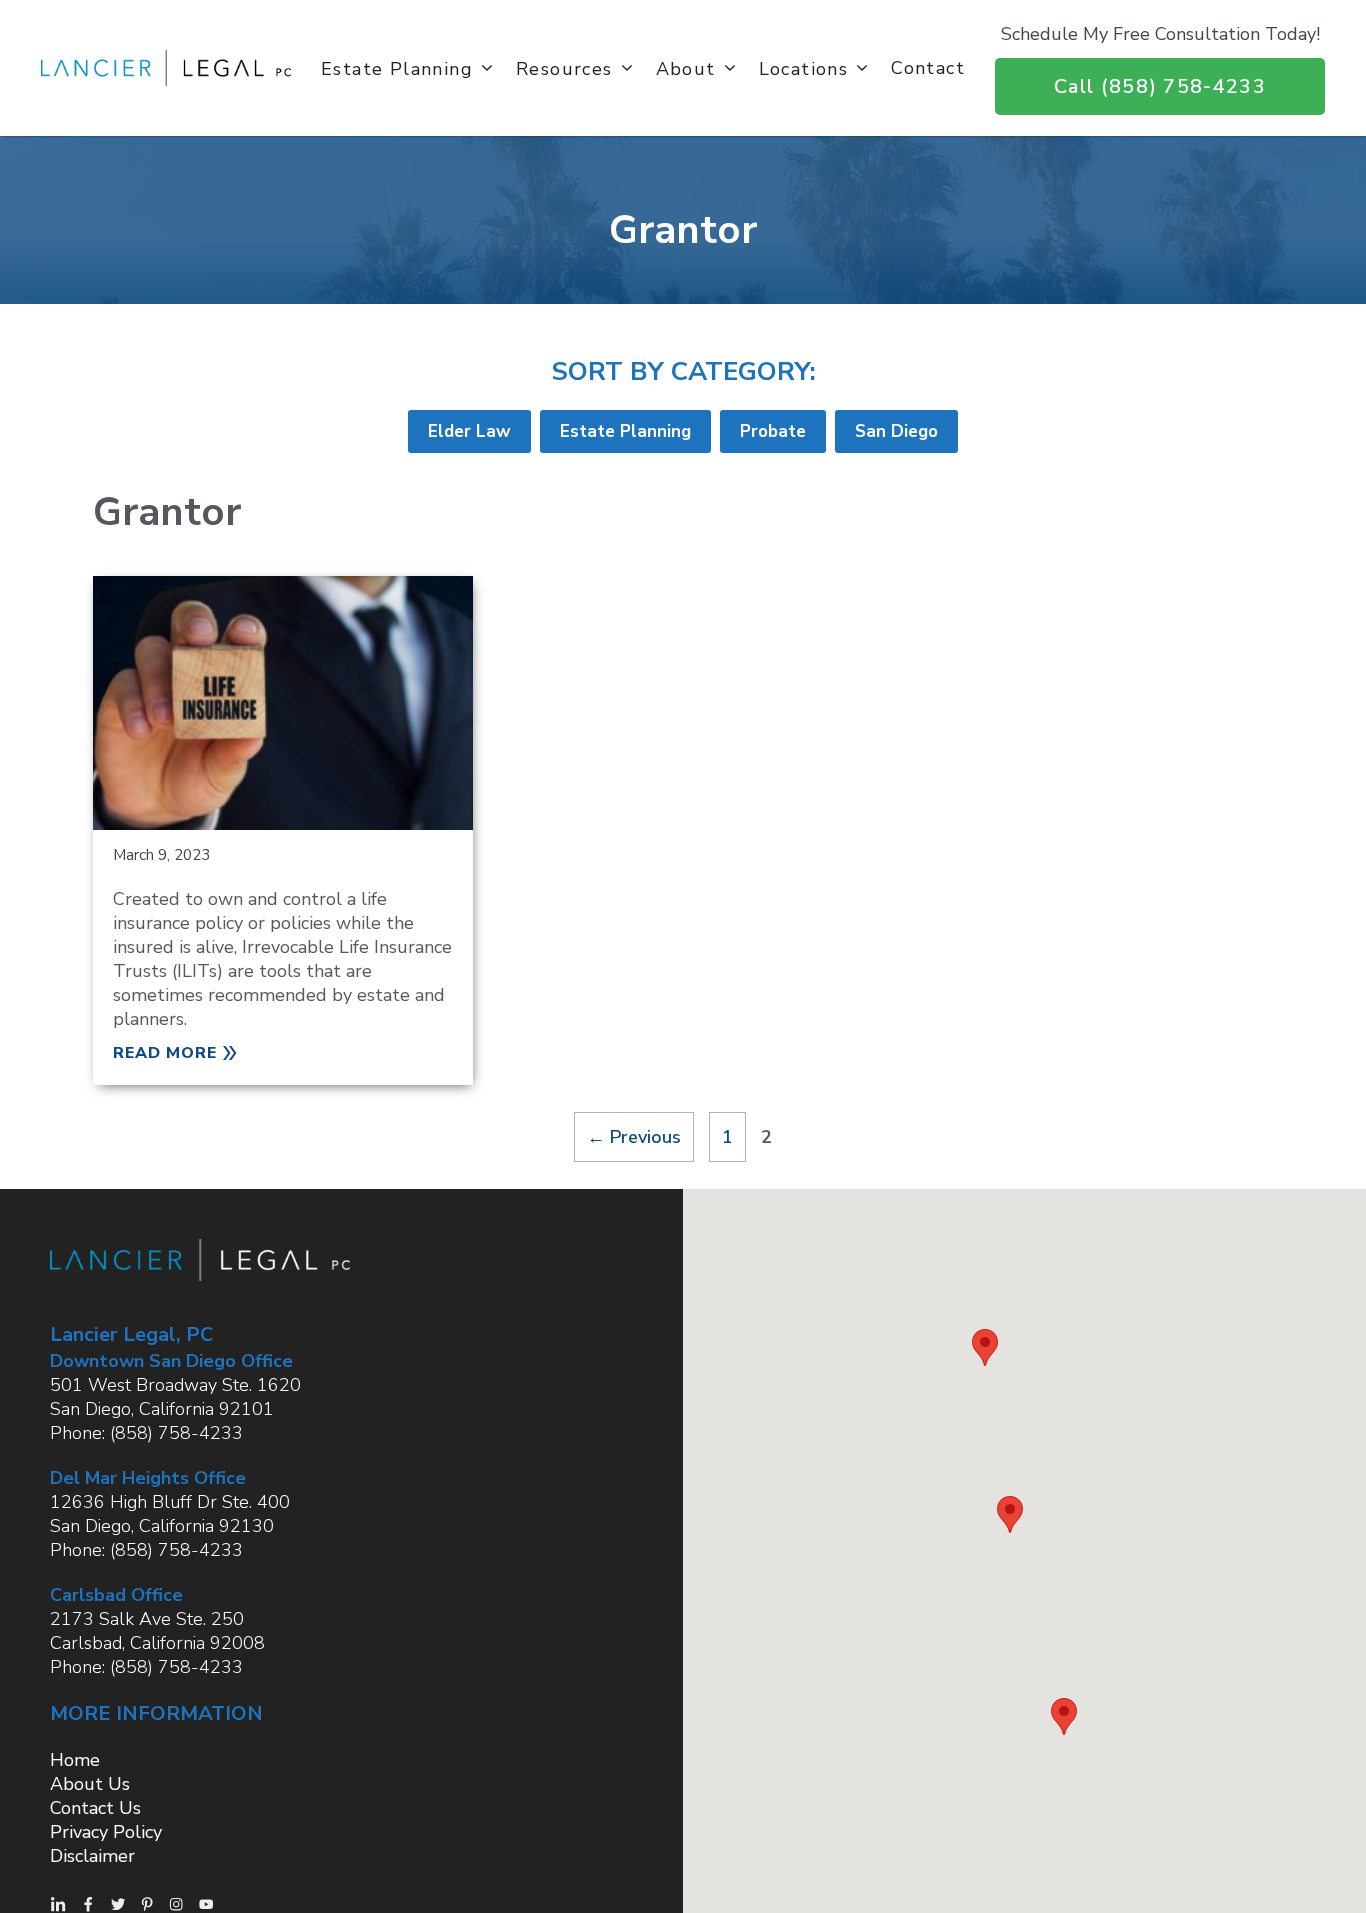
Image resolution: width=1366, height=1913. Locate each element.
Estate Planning (397, 68)
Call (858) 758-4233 (1160, 86)
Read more (165, 1053)
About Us (90, 1784)
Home (75, 1760)
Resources (564, 68)
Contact (928, 68)
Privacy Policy (106, 1832)
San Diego (896, 431)
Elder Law (469, 431)
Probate (773, 431)
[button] (985, 1347)
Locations (804, 68)
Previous (634, 1137)
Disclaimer (92, 1856)
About (686, 68)
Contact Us (95, 1808)
